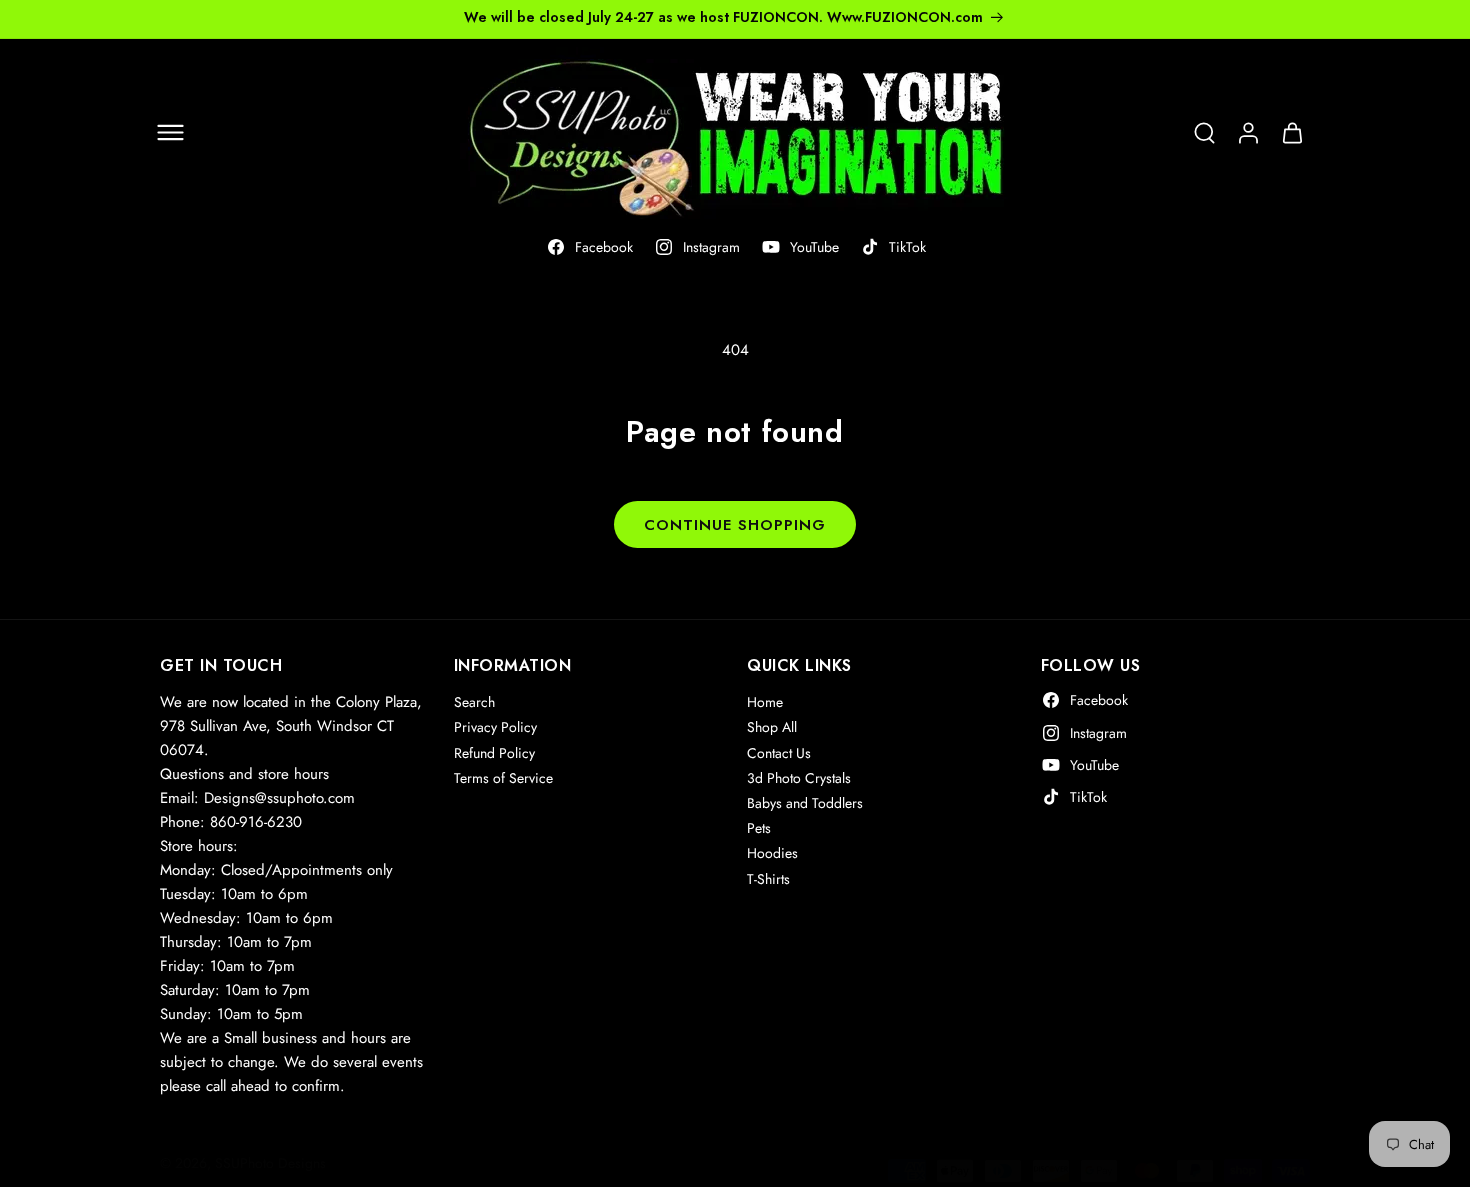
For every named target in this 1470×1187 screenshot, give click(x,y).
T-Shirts (768, 878)
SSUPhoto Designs (270, 1163)
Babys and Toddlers (805, 803)
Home (765, 702)
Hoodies (772, 853)
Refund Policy (494, 752)
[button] (170, 133)
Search (474, 702)
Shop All (772, 727)
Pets (759, 828)
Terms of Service (503, 778)
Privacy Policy (495, 727)
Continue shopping (735, 525)
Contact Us (779, 752)
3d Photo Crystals (799, 778)
